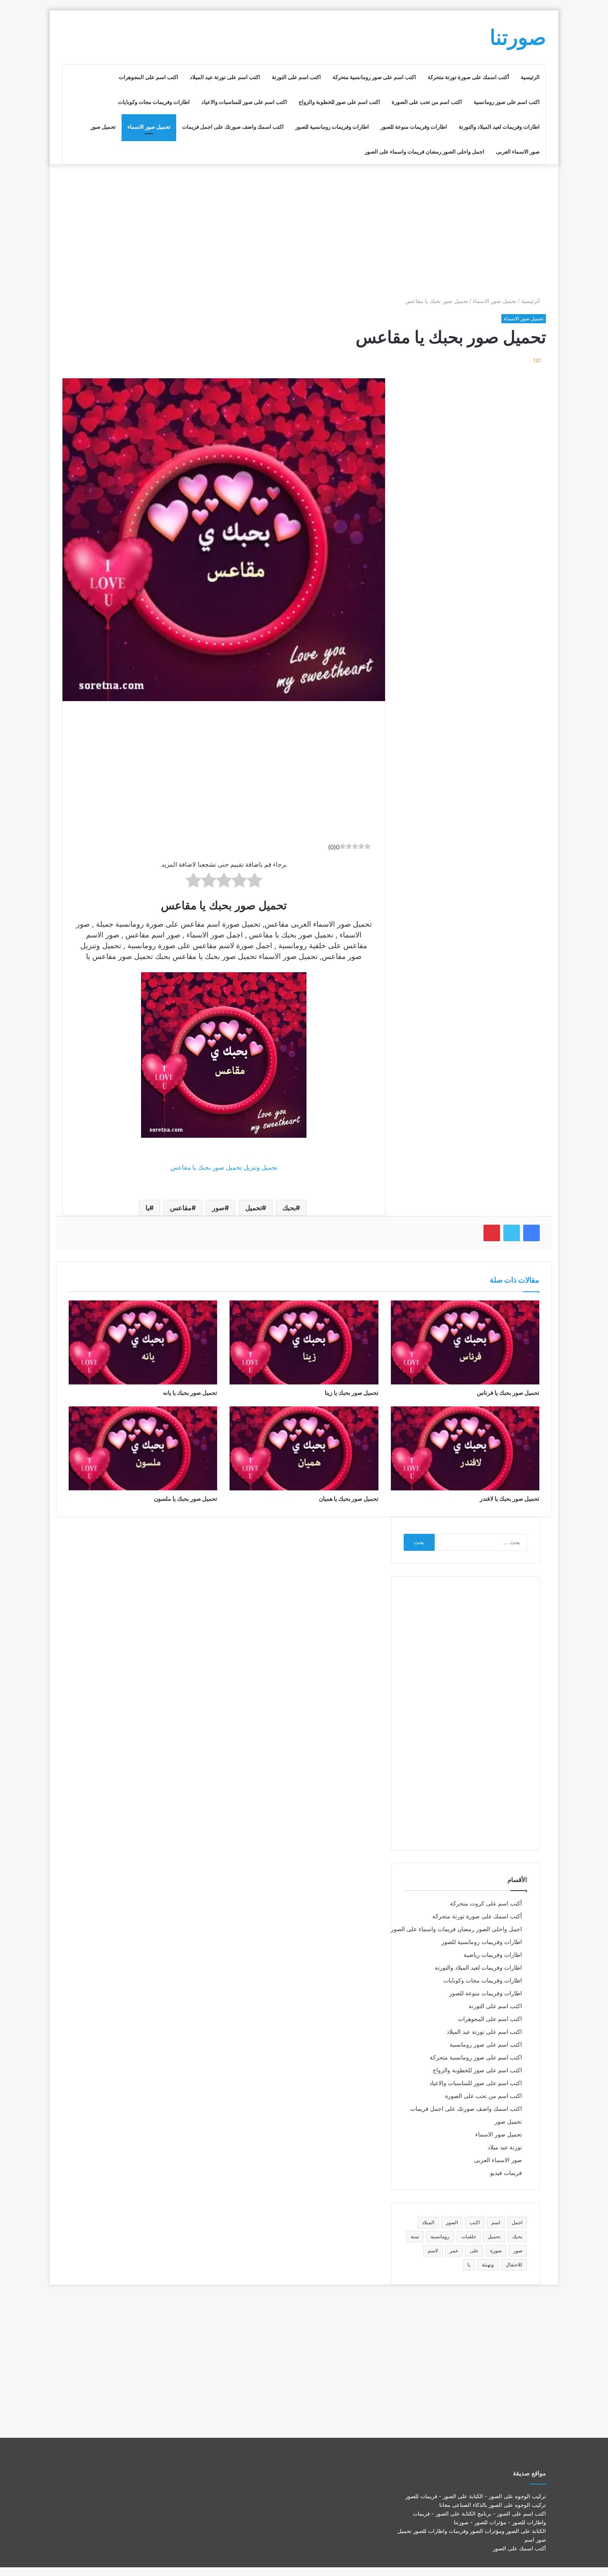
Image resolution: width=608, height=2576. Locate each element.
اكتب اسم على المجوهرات (148, 77)
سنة (415, 2236)
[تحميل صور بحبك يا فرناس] (465, 1342)
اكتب (475, 2222)
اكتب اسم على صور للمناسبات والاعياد (244, 102)
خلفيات (469, 2236)
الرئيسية (530, 77)
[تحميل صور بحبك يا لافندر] (465, 1448)
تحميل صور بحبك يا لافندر (510, 1498)
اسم (496, 2222)
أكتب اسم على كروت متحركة (486, 1903)
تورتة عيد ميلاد (505, 2147)
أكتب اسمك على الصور (519, 2548)
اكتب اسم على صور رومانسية (507, 102)
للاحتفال (514, 2265)
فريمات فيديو (506, 2173)
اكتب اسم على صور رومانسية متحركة (374, 77)
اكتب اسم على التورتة (296, 77)
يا (147, 1208)
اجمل (517, 2222)
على (474, 2250)
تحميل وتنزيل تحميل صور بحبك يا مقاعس (224, 1167)
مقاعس (181, 1208)
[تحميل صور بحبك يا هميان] (304, 1448)
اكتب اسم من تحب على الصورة (427, 102)
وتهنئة (488, 2265)
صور (218, 1208)
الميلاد (428, 2222)
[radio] (255, 882)
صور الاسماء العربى (518, 151)
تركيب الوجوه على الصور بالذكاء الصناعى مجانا (493, 2505)
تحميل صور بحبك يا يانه (190, 1393)
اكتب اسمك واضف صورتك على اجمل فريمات (233, 127)
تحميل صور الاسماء (149, 127)
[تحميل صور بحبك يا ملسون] (143, 1448)
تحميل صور (103, 127)
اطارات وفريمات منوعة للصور (414, 127)
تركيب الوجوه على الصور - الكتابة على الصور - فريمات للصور (476, 2496)
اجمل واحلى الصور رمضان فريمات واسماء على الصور (425, 151)
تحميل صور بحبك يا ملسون (186, 1498)
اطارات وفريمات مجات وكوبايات (154, 102)
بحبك (289, 1208)
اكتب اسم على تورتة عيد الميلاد (225, 77)
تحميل (254, 1208)
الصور (452, 2222)
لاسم (433, 2250)
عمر (454, 2250)
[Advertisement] (304, 231)
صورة (496, 2250)
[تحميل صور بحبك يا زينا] (304, 1342)
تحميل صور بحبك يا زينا (352, 1393)
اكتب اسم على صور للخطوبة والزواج (339, 102)
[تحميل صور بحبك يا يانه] (143, 1342)
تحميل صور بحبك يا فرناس (508, 1393)
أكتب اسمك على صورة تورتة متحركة (468, 77)
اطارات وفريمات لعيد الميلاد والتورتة (499, 127)
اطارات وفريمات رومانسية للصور (332, 127)
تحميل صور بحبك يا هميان (349, 1498)
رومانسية (440, 2236)
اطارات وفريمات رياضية (493, 1955)
